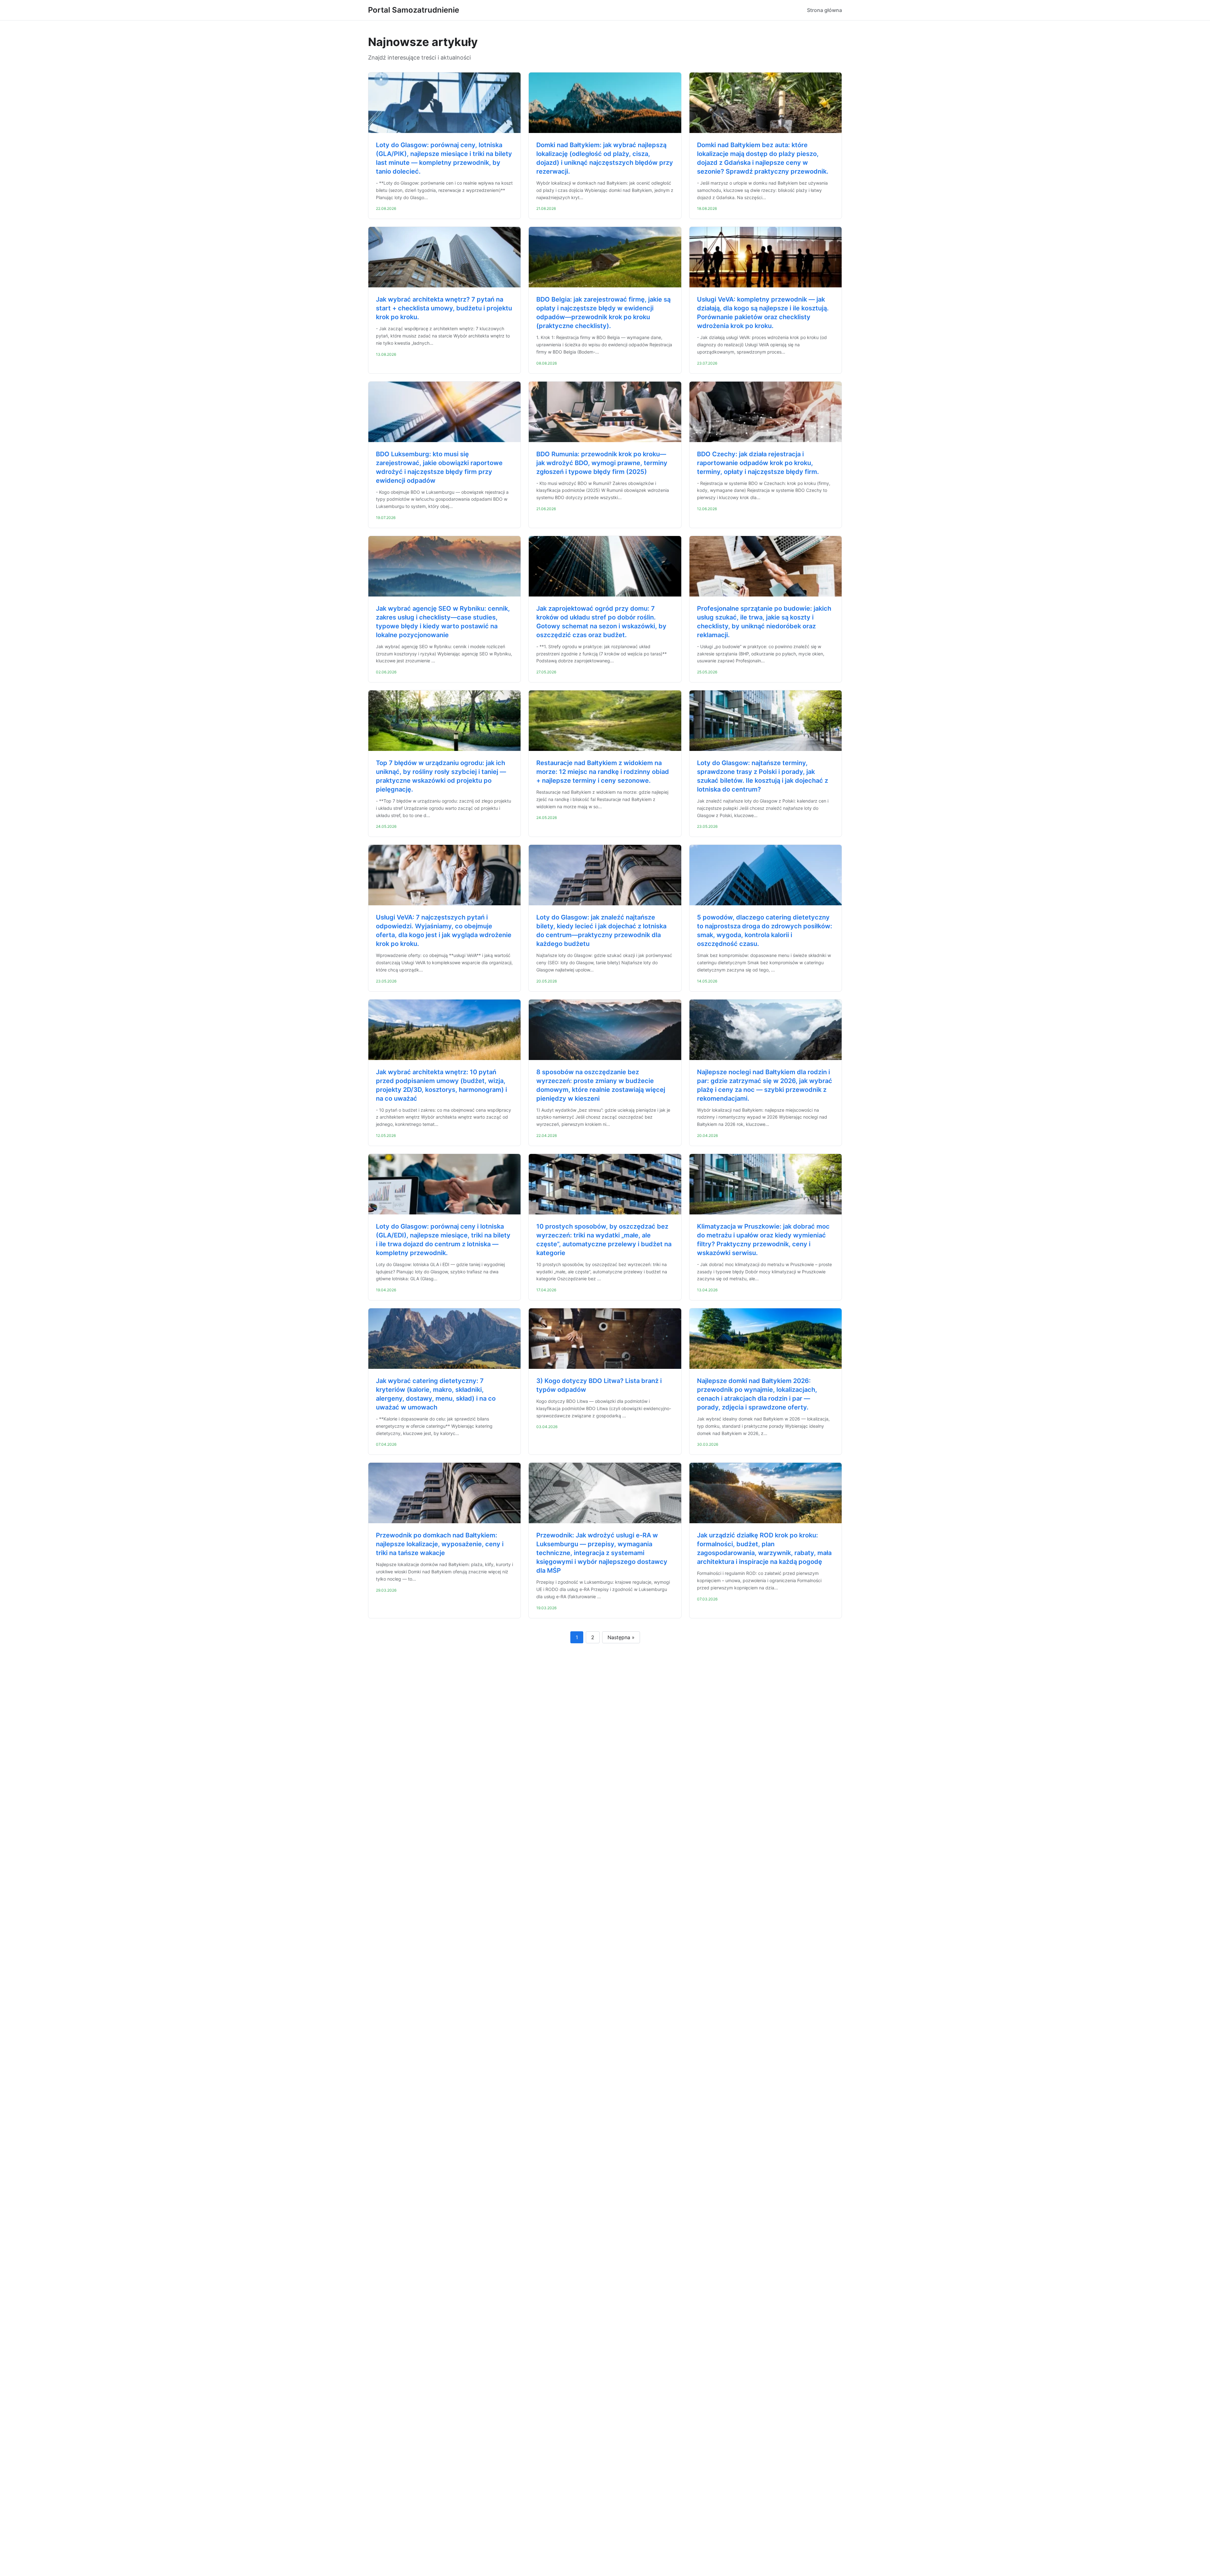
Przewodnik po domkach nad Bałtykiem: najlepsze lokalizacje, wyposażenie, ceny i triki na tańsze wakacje (440, 1544)
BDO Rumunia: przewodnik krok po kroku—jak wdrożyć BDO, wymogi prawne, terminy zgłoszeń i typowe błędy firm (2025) (602, 463)
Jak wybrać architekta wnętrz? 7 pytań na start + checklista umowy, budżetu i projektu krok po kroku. (444, 308)
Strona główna (824, 10)
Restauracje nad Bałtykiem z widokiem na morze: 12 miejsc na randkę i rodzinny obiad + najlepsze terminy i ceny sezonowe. (603, 772)
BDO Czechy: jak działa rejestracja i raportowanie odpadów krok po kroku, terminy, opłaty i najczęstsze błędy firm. (758, 463)
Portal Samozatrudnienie (414, 10)
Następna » (621, 1637)
